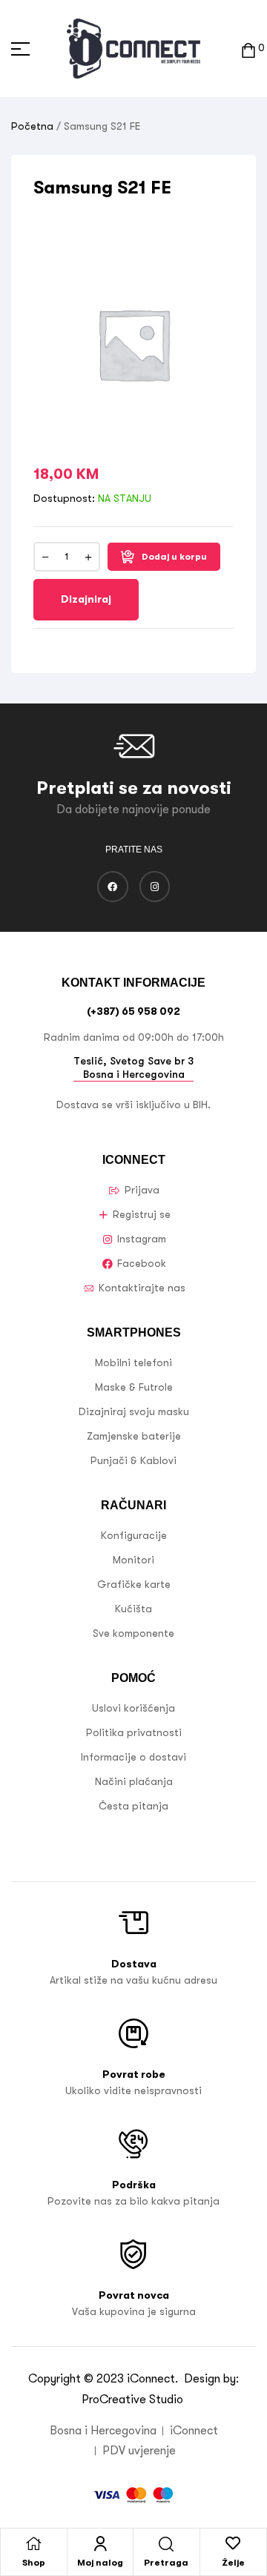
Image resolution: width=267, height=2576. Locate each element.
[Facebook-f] (113, 887)
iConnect (151, 2379)
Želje (233, 2563)
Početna (32, 126)
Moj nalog (100, 2563)
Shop (34, 2563)
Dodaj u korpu (174, 557)
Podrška (134, 2185)
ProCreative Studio (134, 2400)
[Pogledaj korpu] (248, 49)
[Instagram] (155, 887)
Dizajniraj (86, 599)
